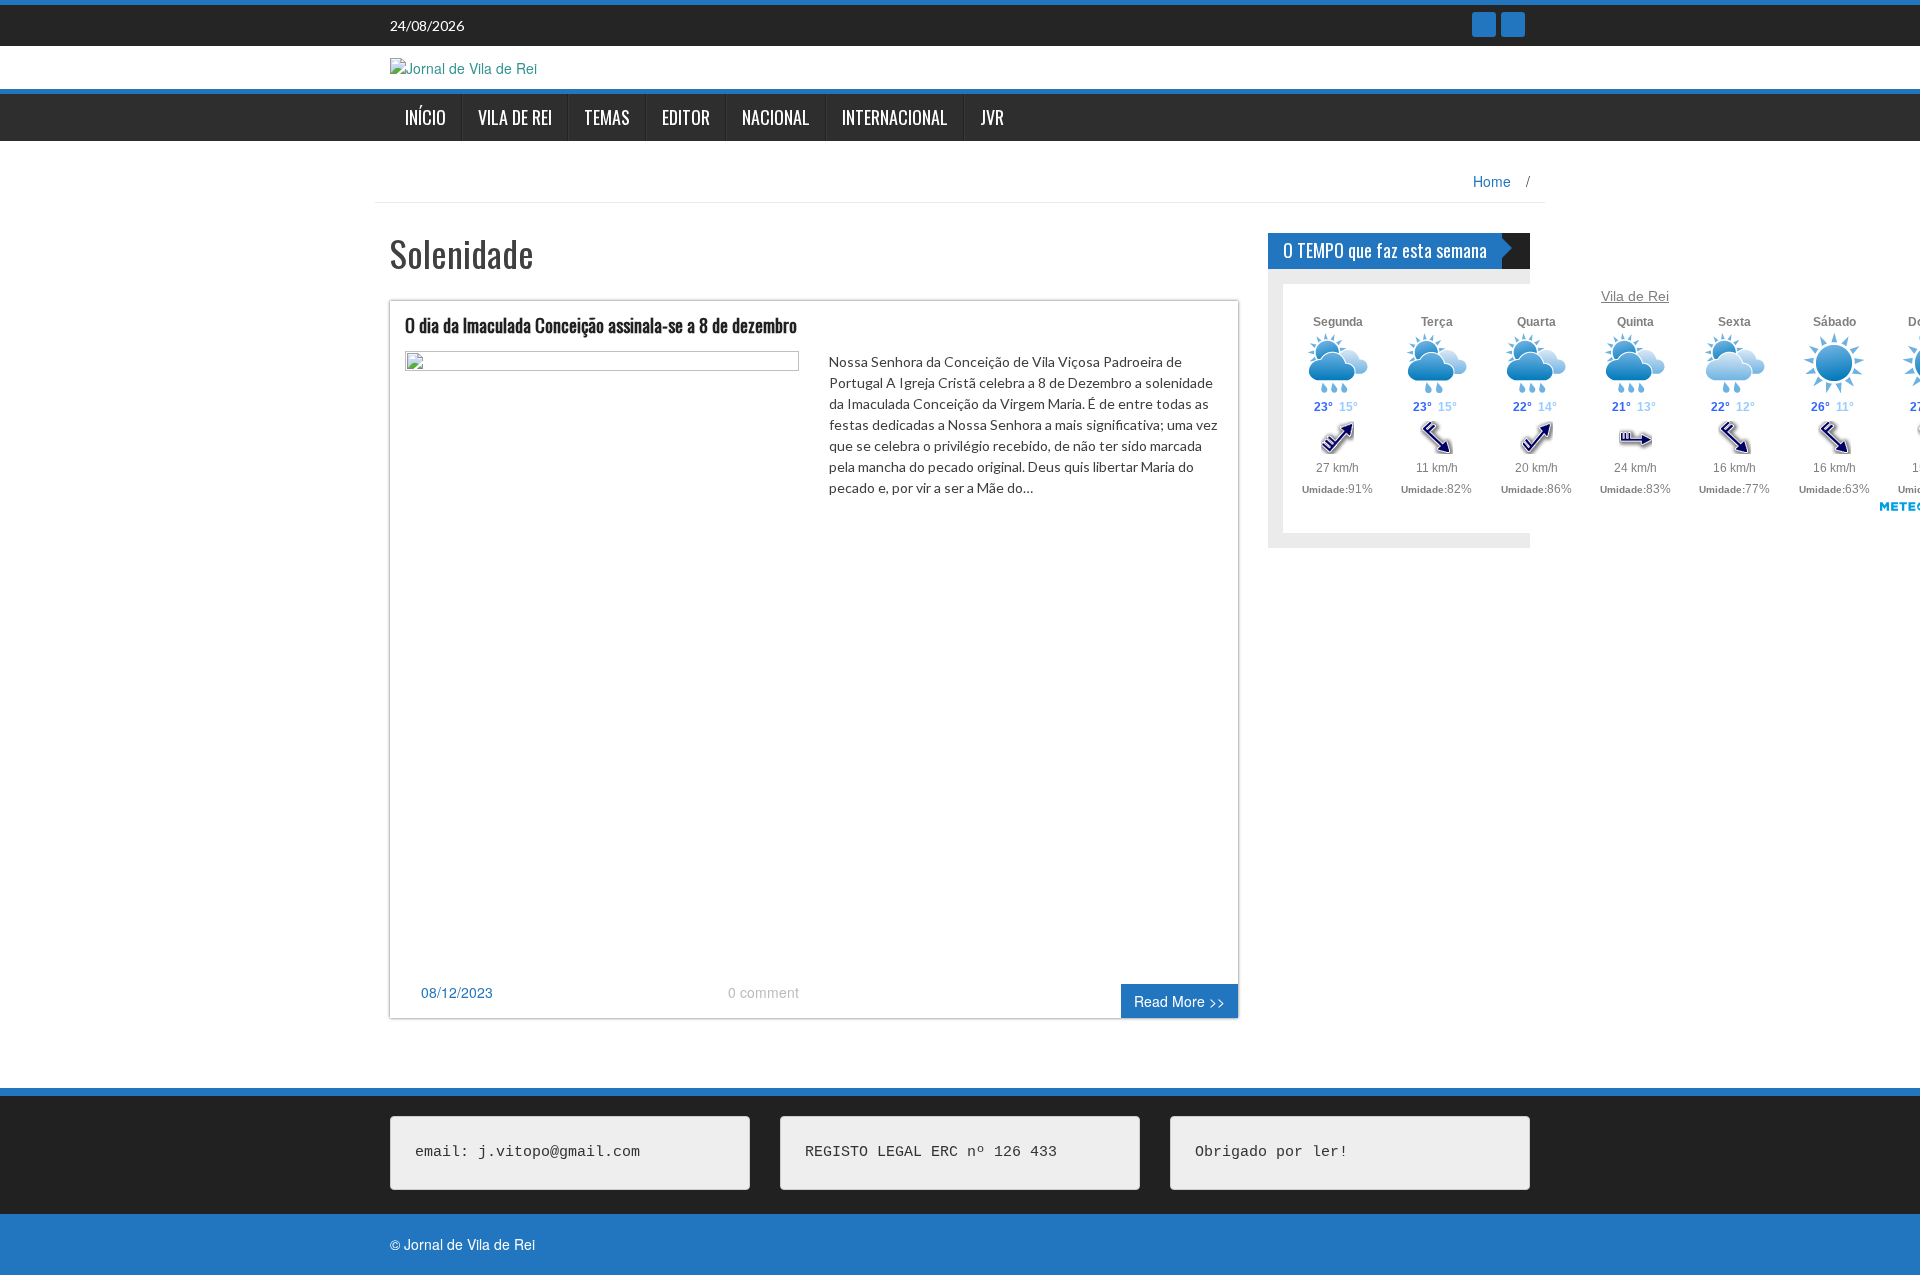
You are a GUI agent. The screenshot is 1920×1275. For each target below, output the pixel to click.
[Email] (1513, 24)
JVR (992, 117)
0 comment (763, 992)
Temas (607, 117)
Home (1492, 181)
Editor (686, 117)
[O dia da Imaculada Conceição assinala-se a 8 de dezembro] (602, 664)
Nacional (776, 117)
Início (425, 117)
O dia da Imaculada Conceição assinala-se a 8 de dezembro (601, 325)
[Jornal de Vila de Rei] (463, 66)
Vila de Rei (515, 117)
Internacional (895, 117)
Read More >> (1179, 1001)
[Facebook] (1484, 24)
